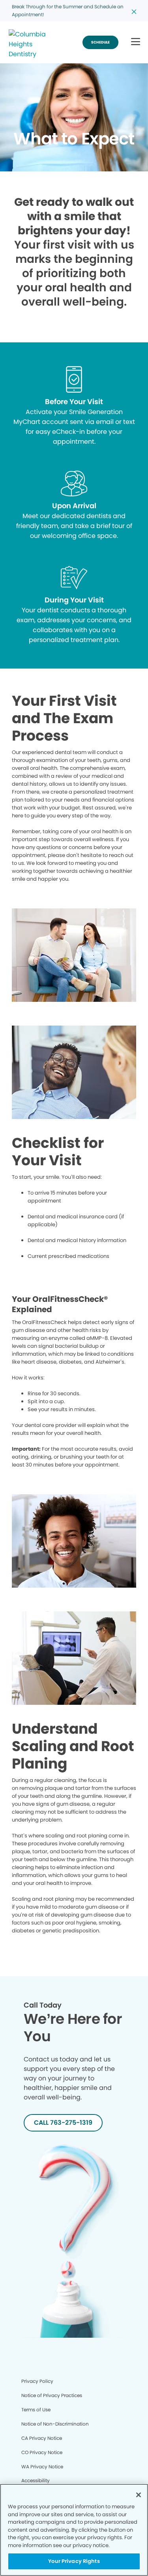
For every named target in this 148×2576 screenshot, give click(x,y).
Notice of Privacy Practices (52, 2395)
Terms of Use (36, 2410)
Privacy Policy (37, 2381)
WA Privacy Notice (42, 2467)
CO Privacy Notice (42, 2452)
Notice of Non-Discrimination (55, 2424)
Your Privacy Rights (74, 2561)
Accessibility (36, 2480)
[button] (136, 42)
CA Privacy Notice (42, 2438)
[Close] (139, 2495)
